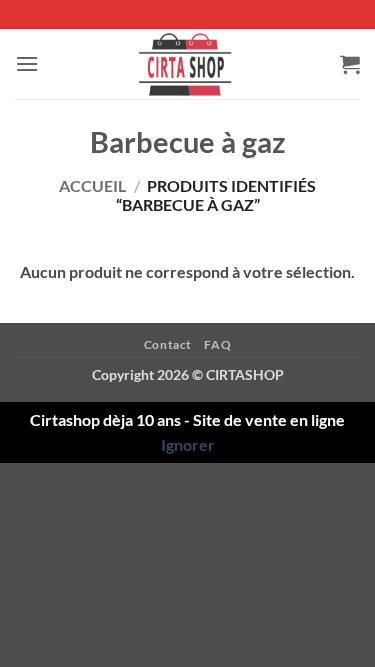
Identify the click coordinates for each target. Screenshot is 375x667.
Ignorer (188, 444)
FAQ (217, 344)
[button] (27, 63)
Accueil (92, 185)
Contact (168, 344)
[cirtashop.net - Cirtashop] (188, 64)
